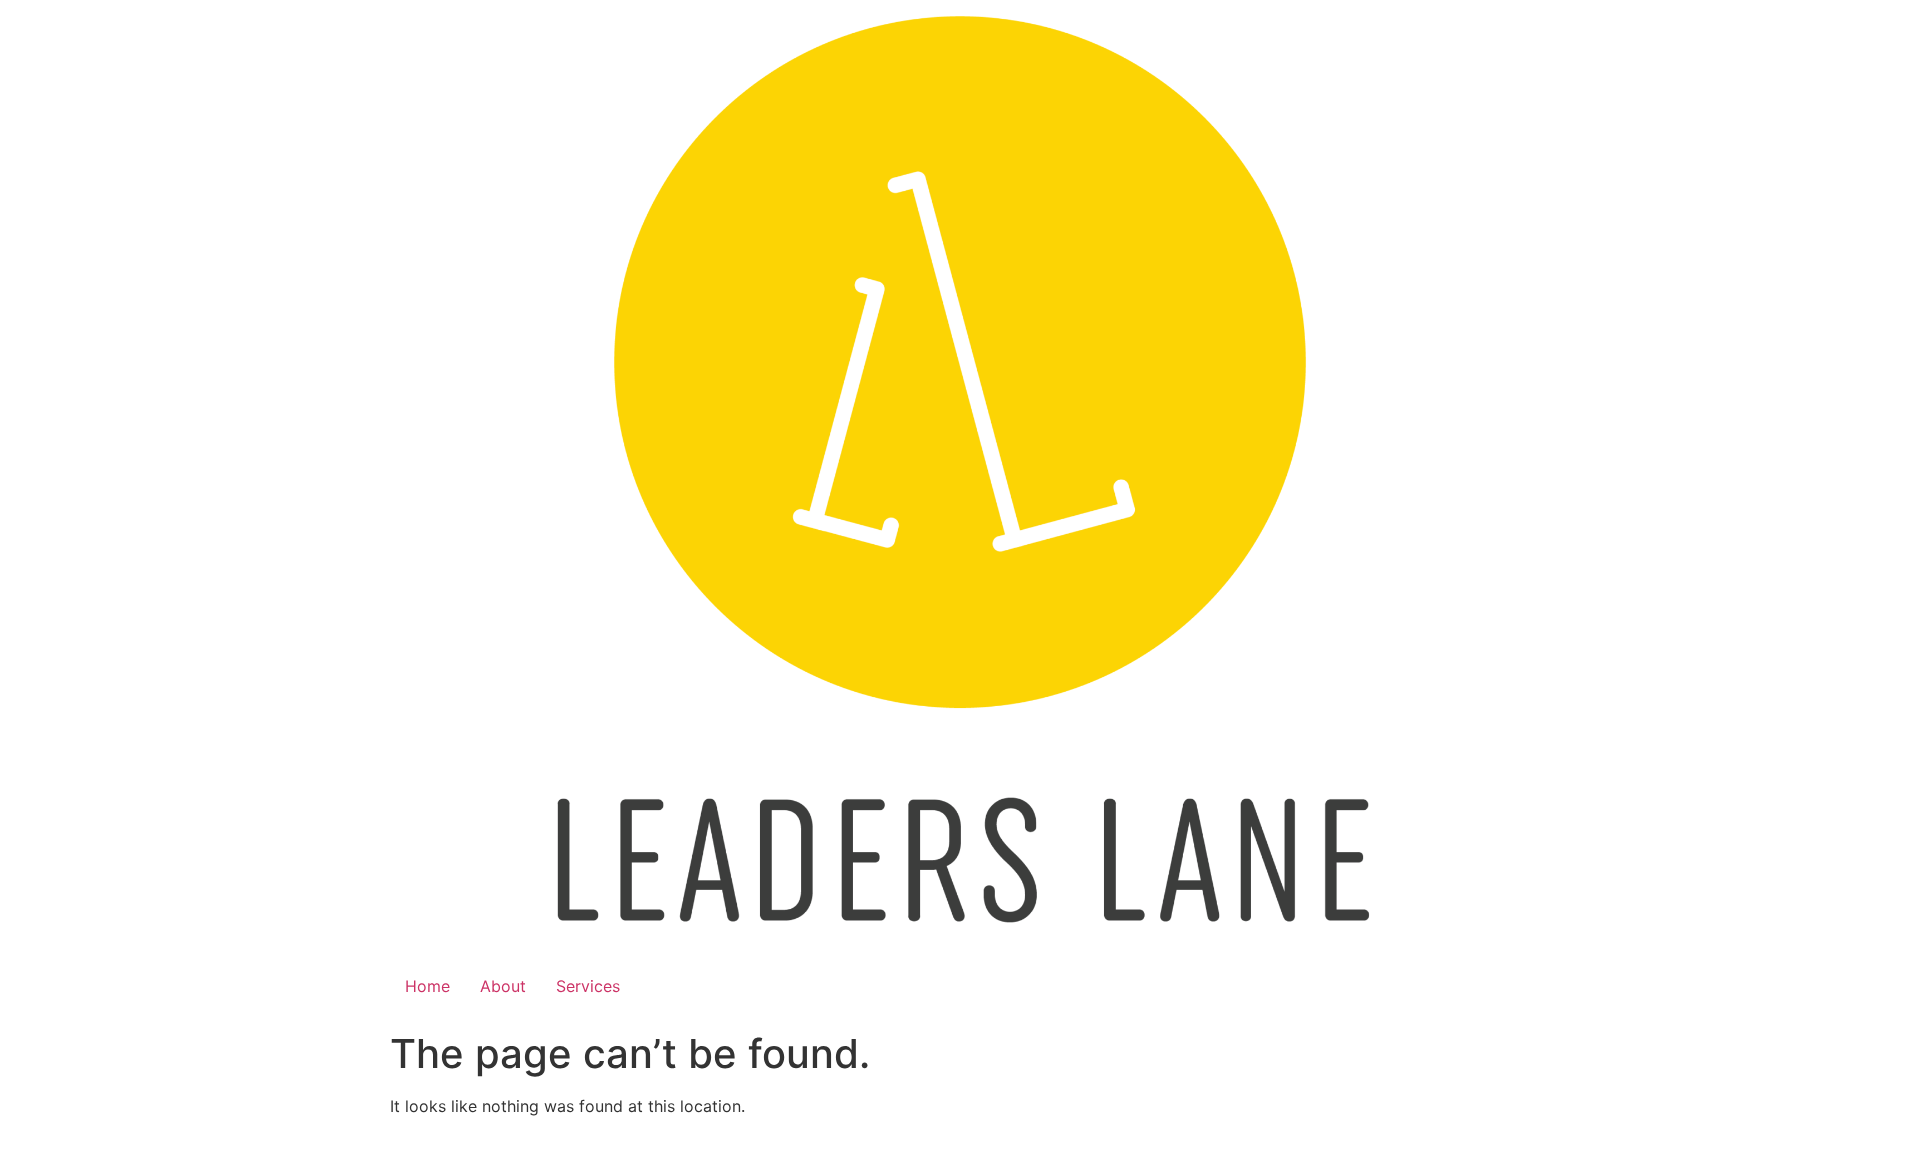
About (503, 986)
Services (588, 986)
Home (427, 986)
